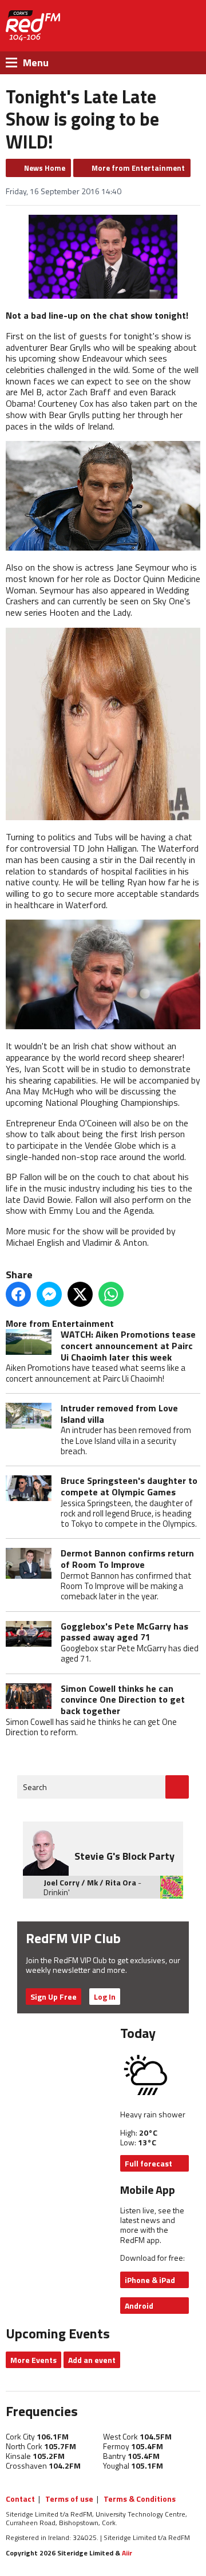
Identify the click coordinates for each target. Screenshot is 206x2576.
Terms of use (69, 2499)
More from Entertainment (138, 168)
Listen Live (145, 26)
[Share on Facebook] (18, 1294)
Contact (20, 2499)
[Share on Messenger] (49, 1294)
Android (139, 2306)
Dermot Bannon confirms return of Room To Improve (127, 1559)
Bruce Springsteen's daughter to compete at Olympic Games (129, 1486)
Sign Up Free (54, 1997)
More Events (33, 2360)
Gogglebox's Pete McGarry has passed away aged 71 (124, 1632)
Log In (105, 1997)
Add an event (92, 2360)
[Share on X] (80, 1294)
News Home (45, 168)
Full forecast (148, 2163)
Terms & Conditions (140, 2499)
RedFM (33, 26)
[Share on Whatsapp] (111, 1294)
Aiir (127, 2553)
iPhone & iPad (150, 2280)
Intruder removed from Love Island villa (119, 1414)
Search (35, 1787)
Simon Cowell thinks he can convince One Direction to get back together (123, 1700)
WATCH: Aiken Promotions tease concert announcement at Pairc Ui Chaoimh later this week (128, 1345)
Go (177, 1787)
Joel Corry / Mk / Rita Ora (90, 1882)
